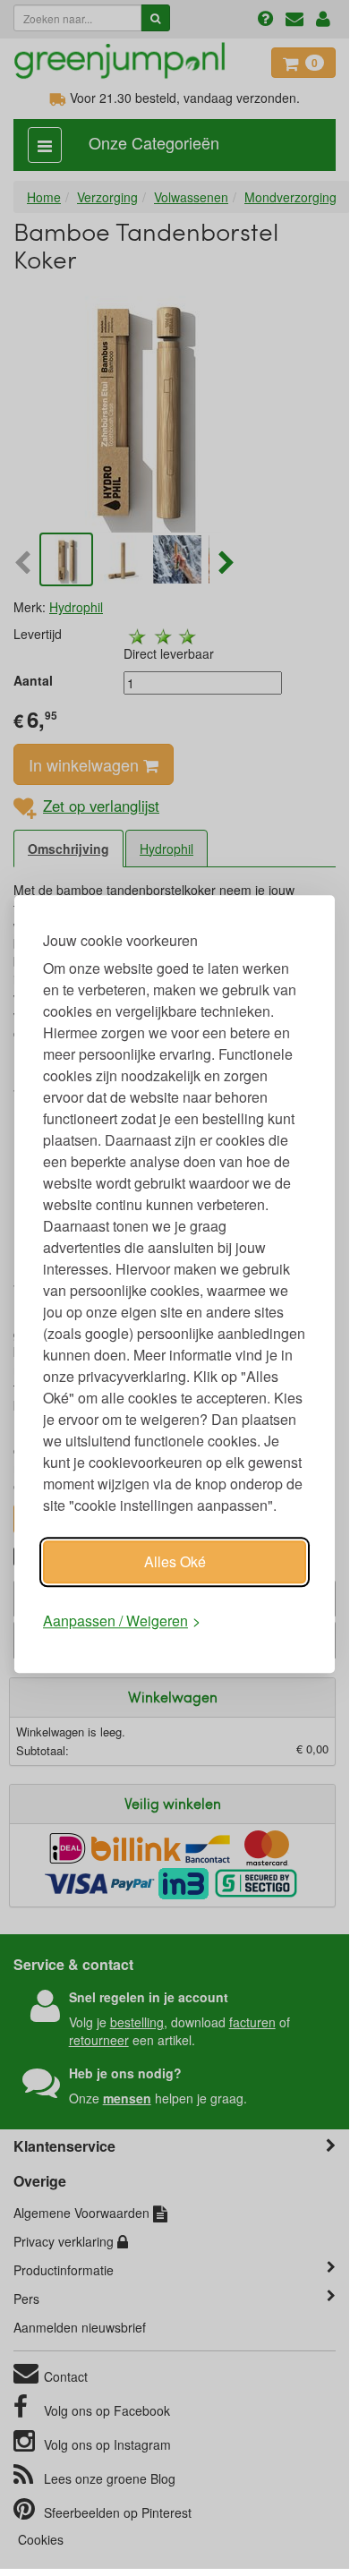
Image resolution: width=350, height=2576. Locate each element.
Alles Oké (175, 1561)
